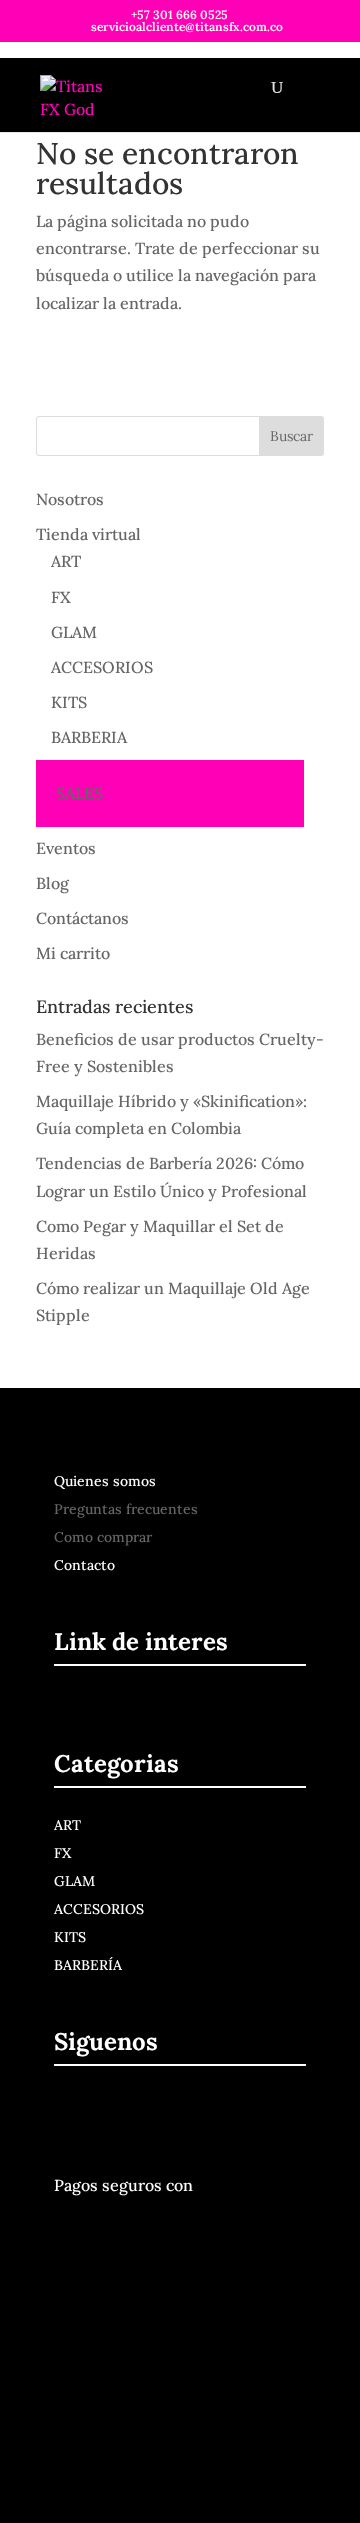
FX (61, 597)
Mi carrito (73, 953)
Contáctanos (82, 918)
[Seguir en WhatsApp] (249, 2115)
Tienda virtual (88, 534)
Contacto (84, 1565)
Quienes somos (105, 1481)
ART (66, 561)
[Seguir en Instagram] (119, 2115)
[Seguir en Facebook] (73, 2115)
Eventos (66, 848)
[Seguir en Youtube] (165, 2115)
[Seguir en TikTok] (207, 2115)
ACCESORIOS (102, 667)
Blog (52, 883)
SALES (79, 793)
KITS (69, 702)
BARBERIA (89, 737)
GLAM (74, 632)
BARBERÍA (88, 1965)
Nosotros (70, 499)
